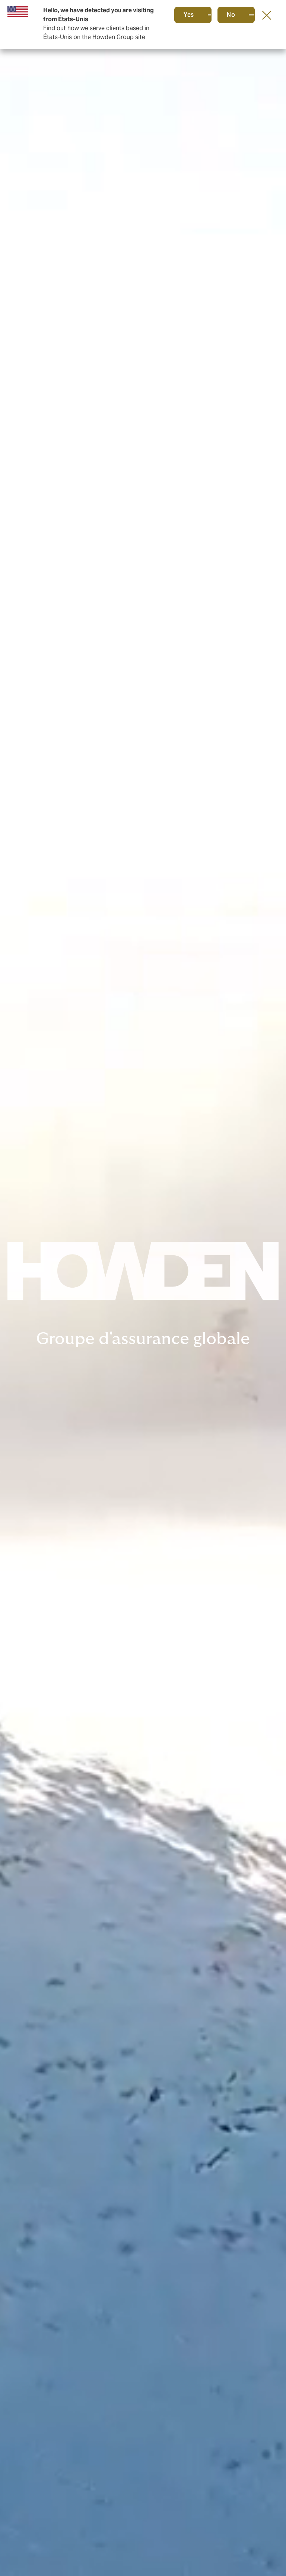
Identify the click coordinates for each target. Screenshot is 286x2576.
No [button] (231, 15)
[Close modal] (267, 15)
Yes (189, 15)
